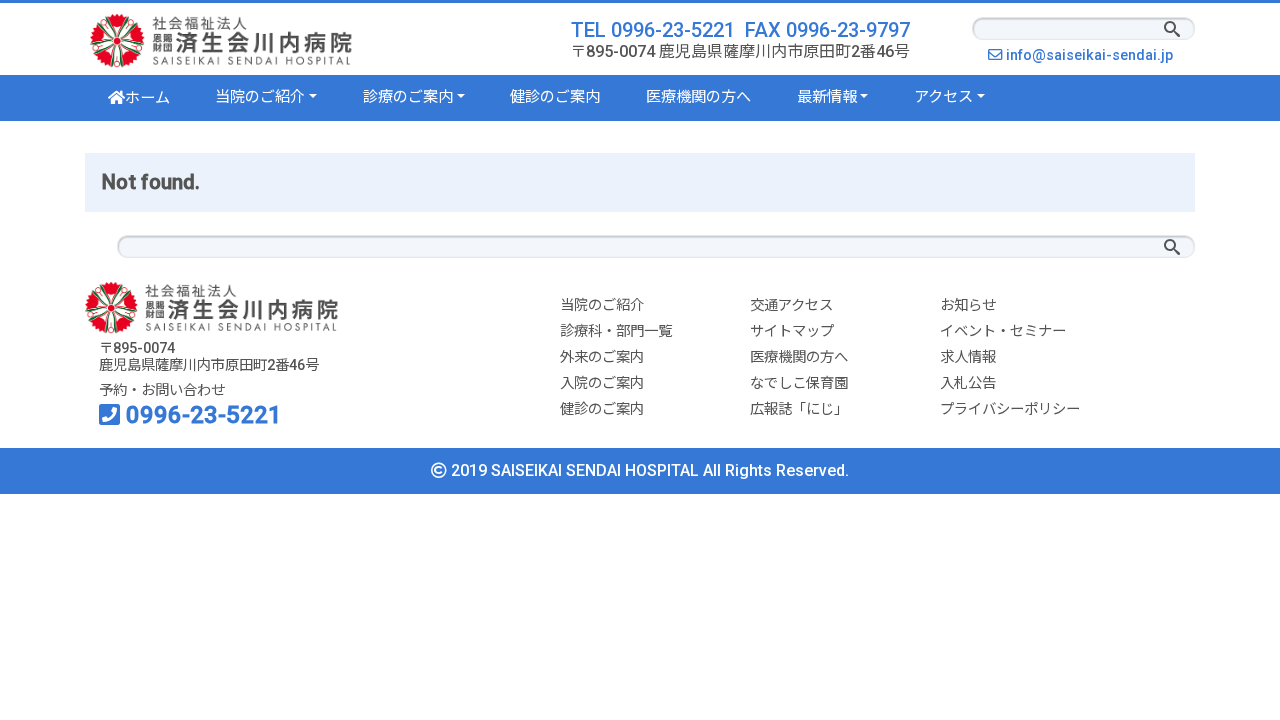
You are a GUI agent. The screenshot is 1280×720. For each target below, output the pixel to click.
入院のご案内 (602, 383)
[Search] (1172, 31)
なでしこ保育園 (799, 383)
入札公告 (968, 383)
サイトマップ (792, 331)
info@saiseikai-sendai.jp (1094, 55)
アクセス (943, 97)
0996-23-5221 (201, 415)
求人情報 (968, 357)
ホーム (147, 98)
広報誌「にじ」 (799, 409)
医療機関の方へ (698, 97)
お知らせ (968, 305)
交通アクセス (791, 305)
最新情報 (827, 97)
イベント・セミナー (1003, 331)
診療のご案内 (408, 97)
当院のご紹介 (260, 97)
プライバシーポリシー (1010, 409)
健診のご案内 (555, 97)
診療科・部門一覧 (616, 331)
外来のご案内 (602, 357)
